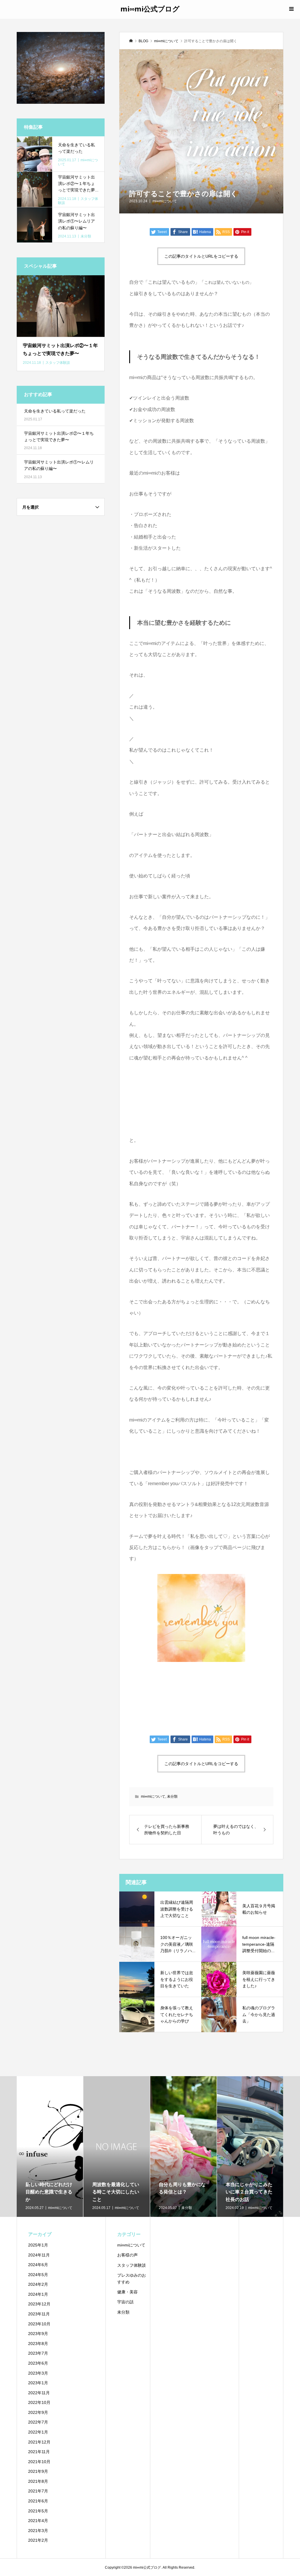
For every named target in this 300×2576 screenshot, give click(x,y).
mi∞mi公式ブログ (150, 9)
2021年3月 (38, 2531)
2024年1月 (38, 2294)
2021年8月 (38, 2481)
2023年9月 (38, 2334)
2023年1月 (38, 2383)
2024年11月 (39, 2255)
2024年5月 (38, 2275)
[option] (50, 2147)
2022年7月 (38, 2422)
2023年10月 (39, 2324)
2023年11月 (39, 2314)
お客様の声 (127, 2255)
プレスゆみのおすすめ (132, 2279)
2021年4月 (38, 2521)
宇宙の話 (125, 2302)
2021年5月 (38, 2511)
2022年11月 (39, 2393)
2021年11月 (39, 2452)
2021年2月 (38, 2540)
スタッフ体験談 (132, 2265)
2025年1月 (38, 2245)
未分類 (172, 1796)
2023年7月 (38, 2353)
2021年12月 (39, 2442)
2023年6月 (38, 2363)
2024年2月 (38, 2284)
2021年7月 (38, 2491)
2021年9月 (38, 2471)
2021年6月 (38, 2501)
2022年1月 (38, 2432)
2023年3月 (38, 2373)
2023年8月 (38, 2344)
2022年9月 (38, 2412)
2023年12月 (39, 2304)
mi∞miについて (165, 201)
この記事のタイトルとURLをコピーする (201, 256)
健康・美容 (127, 2292)
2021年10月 (39, 2462)
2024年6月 (38, 2265)
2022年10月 (39, 2402)
